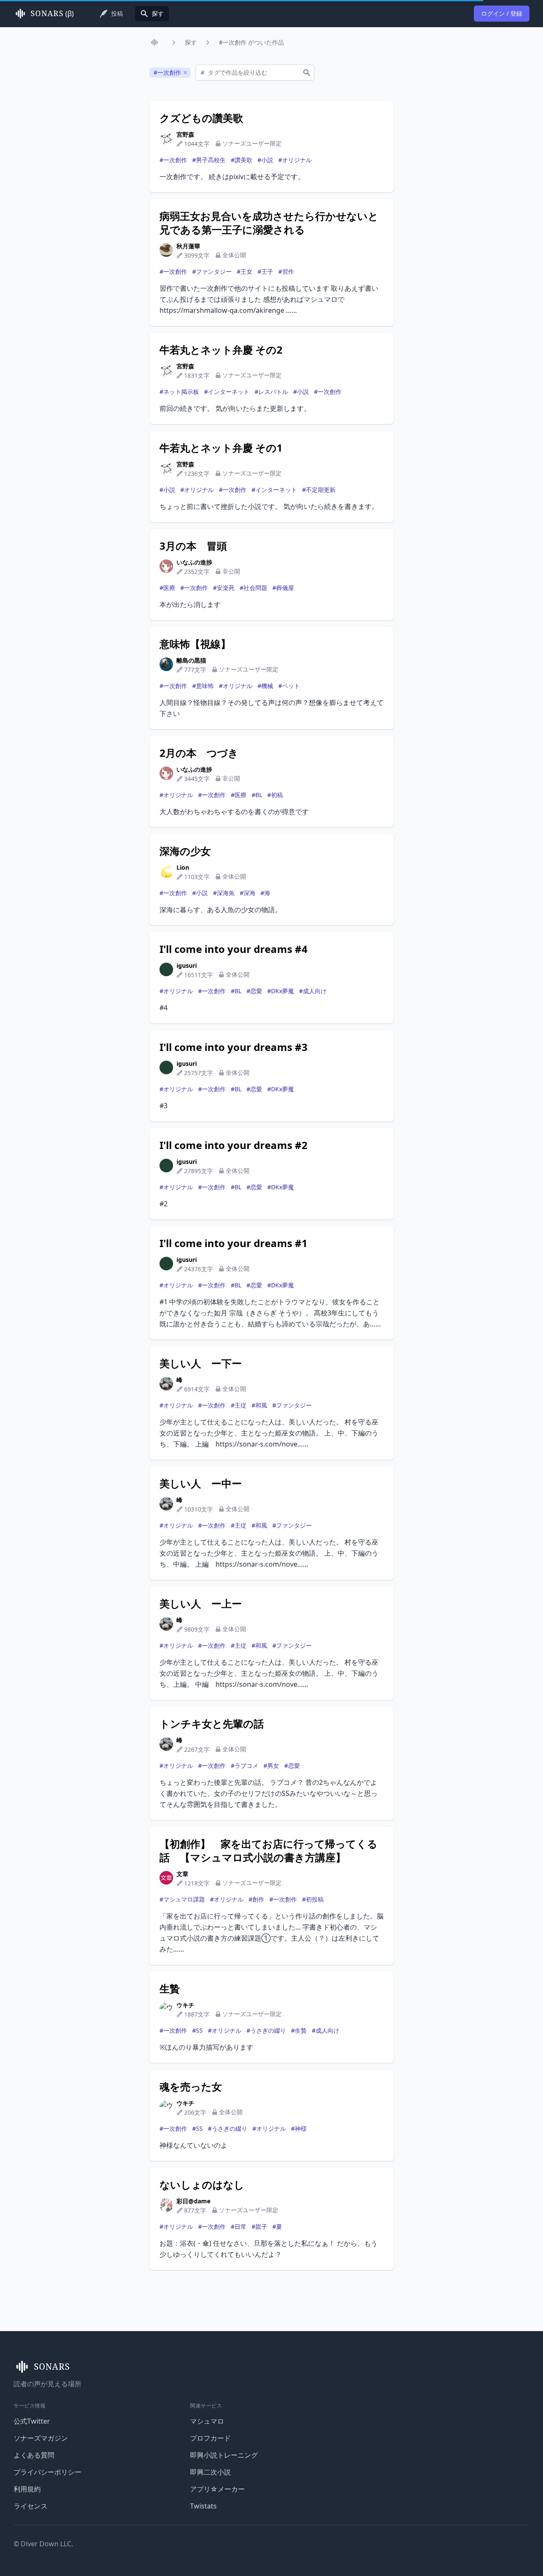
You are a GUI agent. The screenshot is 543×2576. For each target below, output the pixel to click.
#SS (197, 2030)
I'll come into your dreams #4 (234, 949)
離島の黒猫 (191, 660)
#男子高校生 (209, 160)
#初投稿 (313, 1899)
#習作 (286, 271)
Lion (183, 867)
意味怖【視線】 (195, 644)
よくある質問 (34, 2455)
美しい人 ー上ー (201, 1604)
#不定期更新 (319, 490)
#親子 (259, 2226)
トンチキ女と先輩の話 (212, 1724)
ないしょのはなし (202, 2185)
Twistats (203, 2506)
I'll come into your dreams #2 (234, 1145)
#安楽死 (224, 588)
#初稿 (275, 795)
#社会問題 (253, 588)
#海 (265, 893)
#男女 (271, 1766)
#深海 (248, 893)
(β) (52, 14)
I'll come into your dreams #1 (234, 1243)
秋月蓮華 (188, 246)
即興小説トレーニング (224, 2455)
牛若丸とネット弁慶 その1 (221, 448)
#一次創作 (173, 160)
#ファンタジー (212, 271)
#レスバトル (271, 392)
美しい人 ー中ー (201, 1483)
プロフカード (210, 2438)
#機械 (265, 686)
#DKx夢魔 (281, 991)
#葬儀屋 (283, 588)
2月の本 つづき (199, 753)
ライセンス (31, 2506)
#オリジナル (295, 160)
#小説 (265, 160)
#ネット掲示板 (179, 392)
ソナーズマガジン (41, 2438)
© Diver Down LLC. (43, 2544)
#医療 (167, 588)
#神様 (299, 2128)
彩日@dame (193, 2201)
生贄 (170, 1989)
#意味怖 (203, 686)
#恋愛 (254, 991)
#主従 (239, 1405)
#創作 (256, 1899)
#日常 (239, 2226)
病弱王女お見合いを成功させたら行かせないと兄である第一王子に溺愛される (269, 223)
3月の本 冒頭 (193, 546)
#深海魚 (224, 893)
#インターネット (227, 392)
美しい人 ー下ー (201, 1363)
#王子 (265, 271)
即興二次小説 (210, 2472)
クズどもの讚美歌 (201, 118)
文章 (182, 1874)
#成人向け (313, 991)
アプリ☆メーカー (217, 2489)
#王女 (245, 271)
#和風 (259, 1405)
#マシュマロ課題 (182, 1899)
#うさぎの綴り (266, 2030)
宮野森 (185, 134)
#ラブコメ (245, 1766)
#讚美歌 (242, 160)
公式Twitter (32, 2421)
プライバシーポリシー (48, 2472)
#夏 (277, 2226)
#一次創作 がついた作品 (251, 42)
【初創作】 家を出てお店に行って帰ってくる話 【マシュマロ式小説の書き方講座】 (269, 1851)
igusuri (187, 965)
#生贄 (299, 2030)
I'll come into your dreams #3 (234, 1047)
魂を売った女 (191, 2087)
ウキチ (185, 2005)
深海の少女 (185, 851)
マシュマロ (207, 2421)
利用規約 (27, 2489)
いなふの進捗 (194, 562)
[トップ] (156, 42)
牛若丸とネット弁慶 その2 (221, 350)
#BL (257, 795)
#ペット (289, 686)
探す (191, 42)
